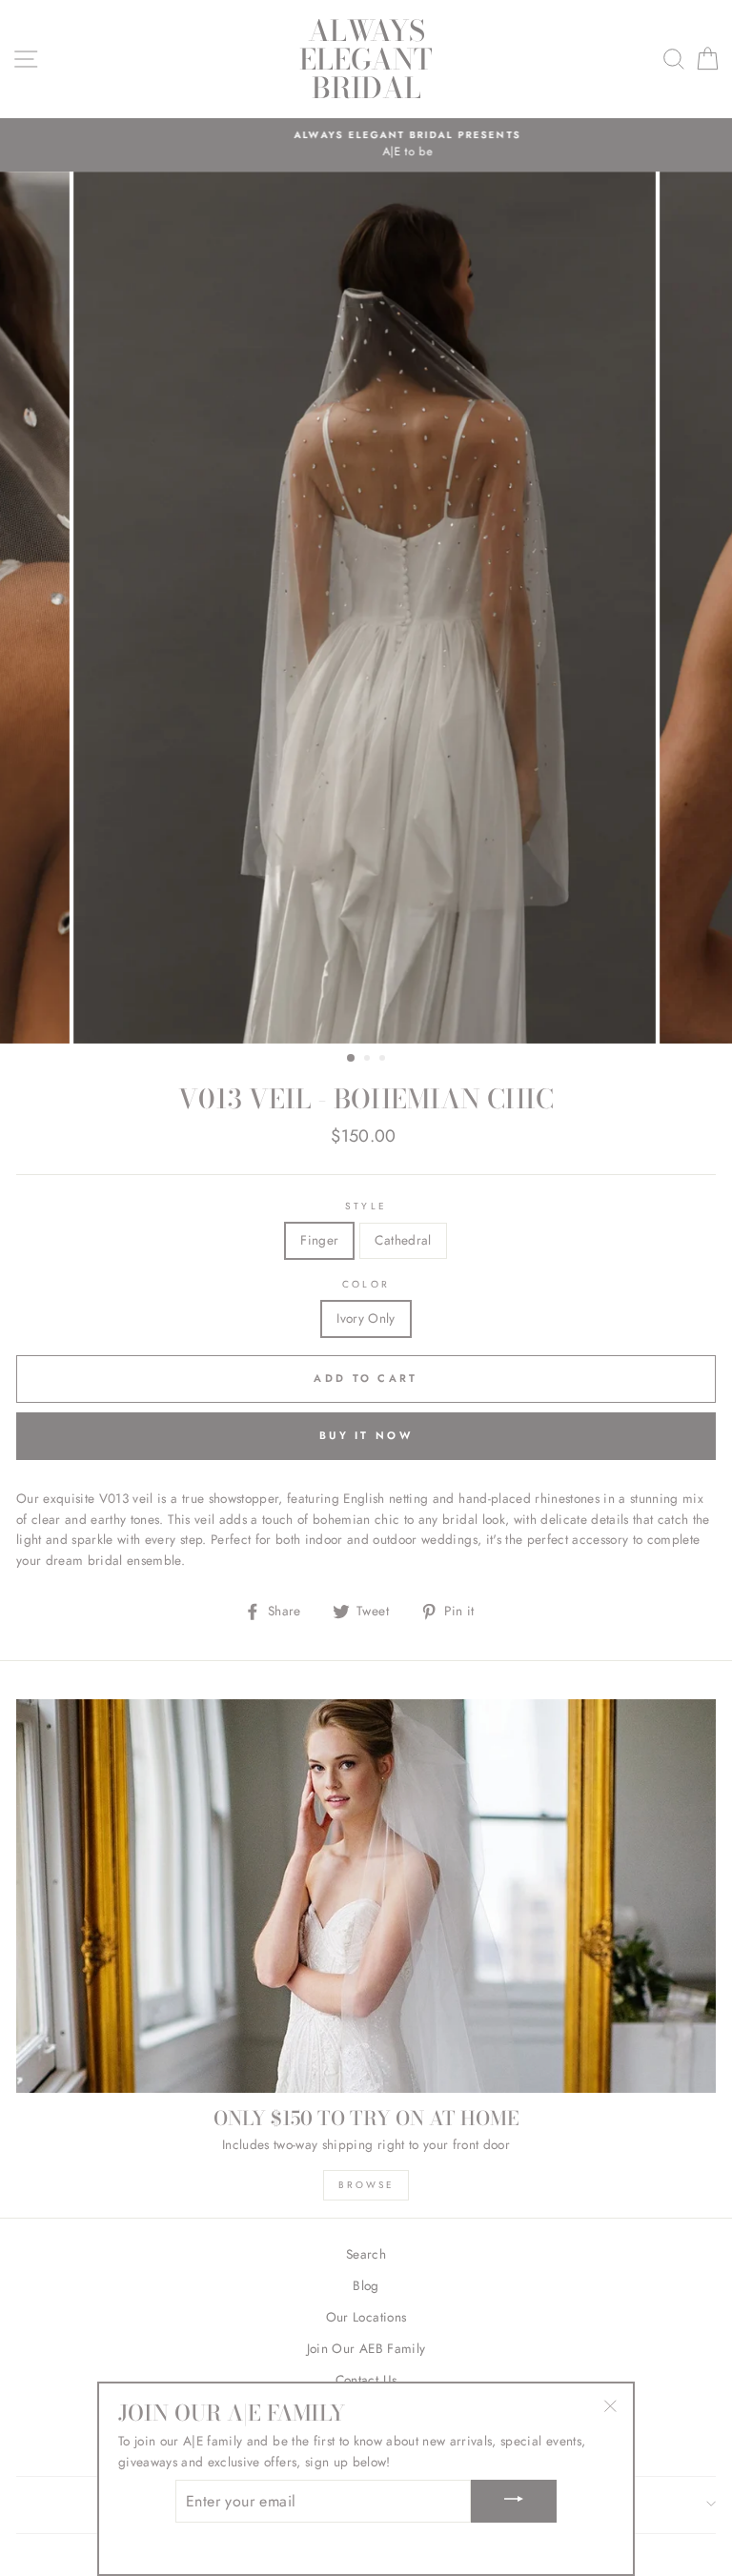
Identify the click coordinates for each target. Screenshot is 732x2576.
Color (366, 1284)
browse (366, 2185)
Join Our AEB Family (366, 2348)
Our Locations (366, 2317)
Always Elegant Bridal (366, 59)
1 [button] (352, 1059)
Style (366, 1206)
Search (366, 2254)
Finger (319, 1240)
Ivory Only (366, 1318)
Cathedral (403, 1240)
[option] (366, 145)
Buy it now (366, 1435)
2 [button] (369, 1060)
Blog (366, 2285)
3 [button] (384, 1060)
